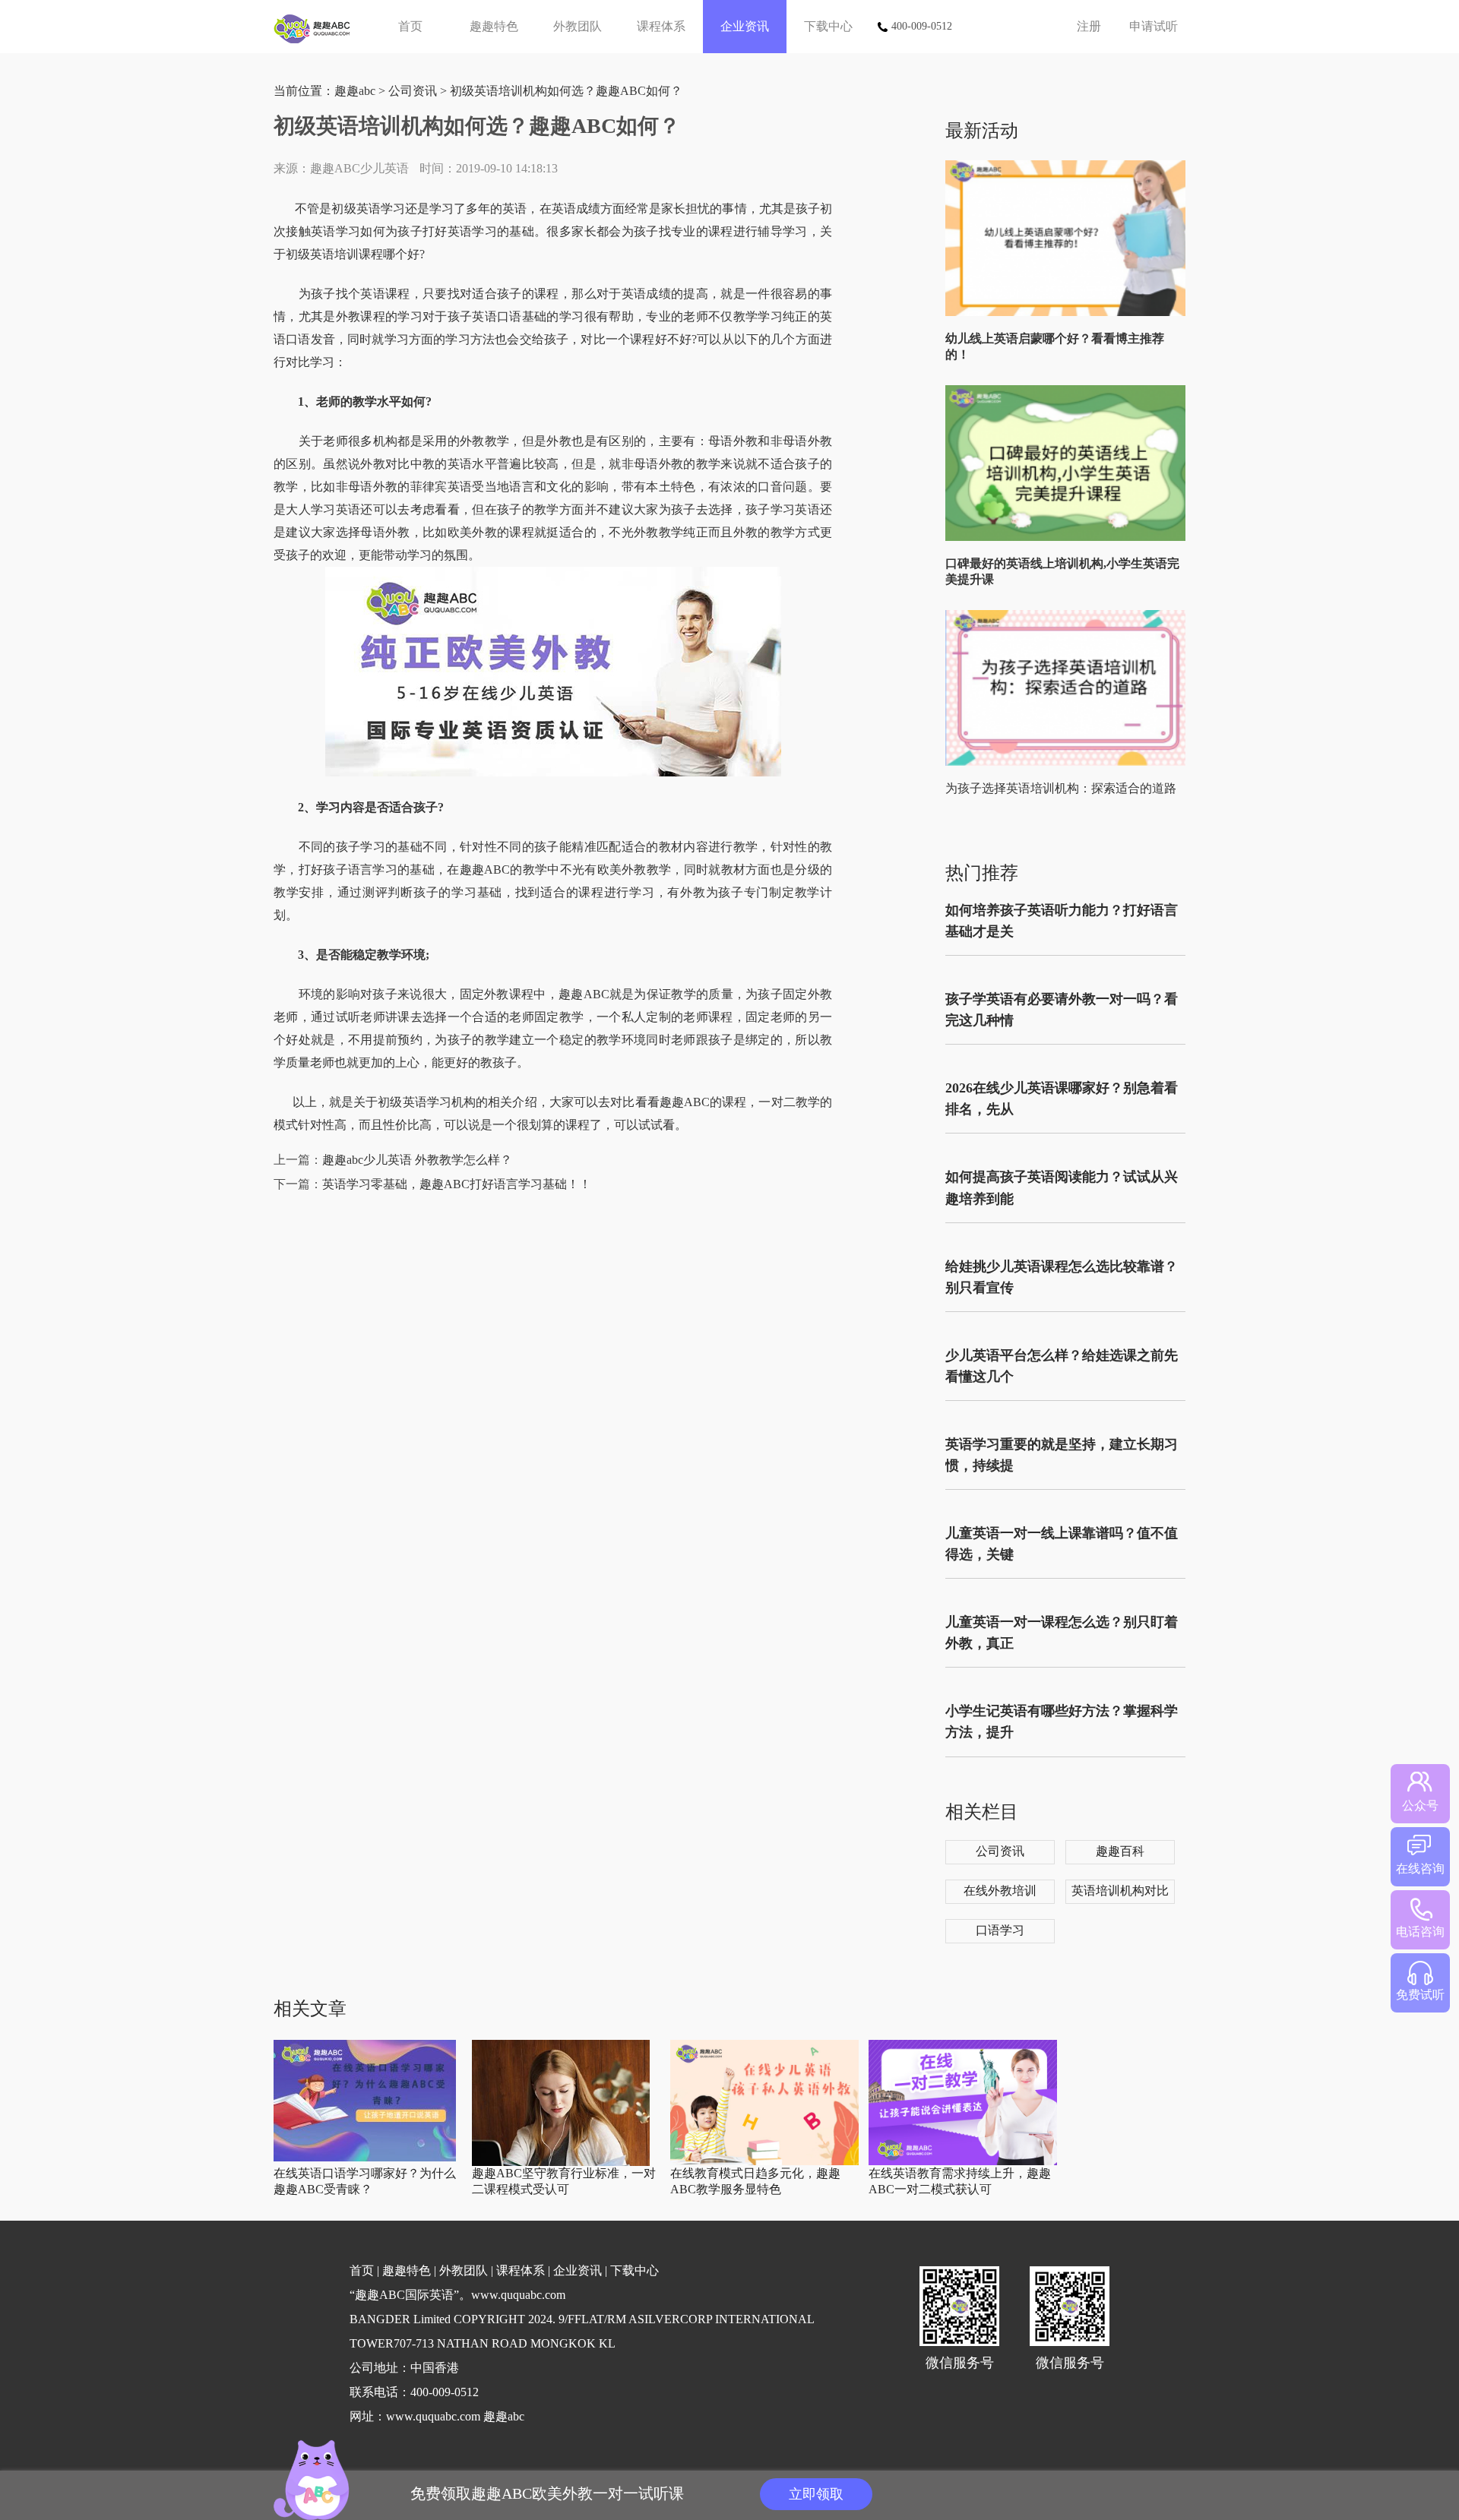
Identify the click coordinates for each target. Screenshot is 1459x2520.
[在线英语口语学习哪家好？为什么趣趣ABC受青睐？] (365, 2158)
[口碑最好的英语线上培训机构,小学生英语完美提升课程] (1069, 538)
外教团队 (578, 26)
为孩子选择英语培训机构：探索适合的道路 (1061, 788)
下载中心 (828, 26)
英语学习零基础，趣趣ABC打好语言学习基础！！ (457, 1184)
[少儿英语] (317, 27)
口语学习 (1000, 1930)
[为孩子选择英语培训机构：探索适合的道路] (1069, 762)
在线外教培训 (1000, 1891)
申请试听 (1154, 26)
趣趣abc (355, 91)
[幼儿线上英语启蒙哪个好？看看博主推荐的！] (1069, 313)
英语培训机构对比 (1120, 1891)
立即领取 (816, 2494)
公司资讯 (413, 91)
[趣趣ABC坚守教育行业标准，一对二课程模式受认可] (561, 2163)
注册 (1089, 26)
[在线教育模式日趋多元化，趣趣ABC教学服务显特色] (764, 2162)
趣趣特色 (494, 26)
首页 (410, 26)
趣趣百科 (1120, 1851)
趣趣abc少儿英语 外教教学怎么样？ (417, 1160)
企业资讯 (745, 26)
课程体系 (661, 26)
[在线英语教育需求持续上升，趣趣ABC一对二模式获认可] (963, 2162)
